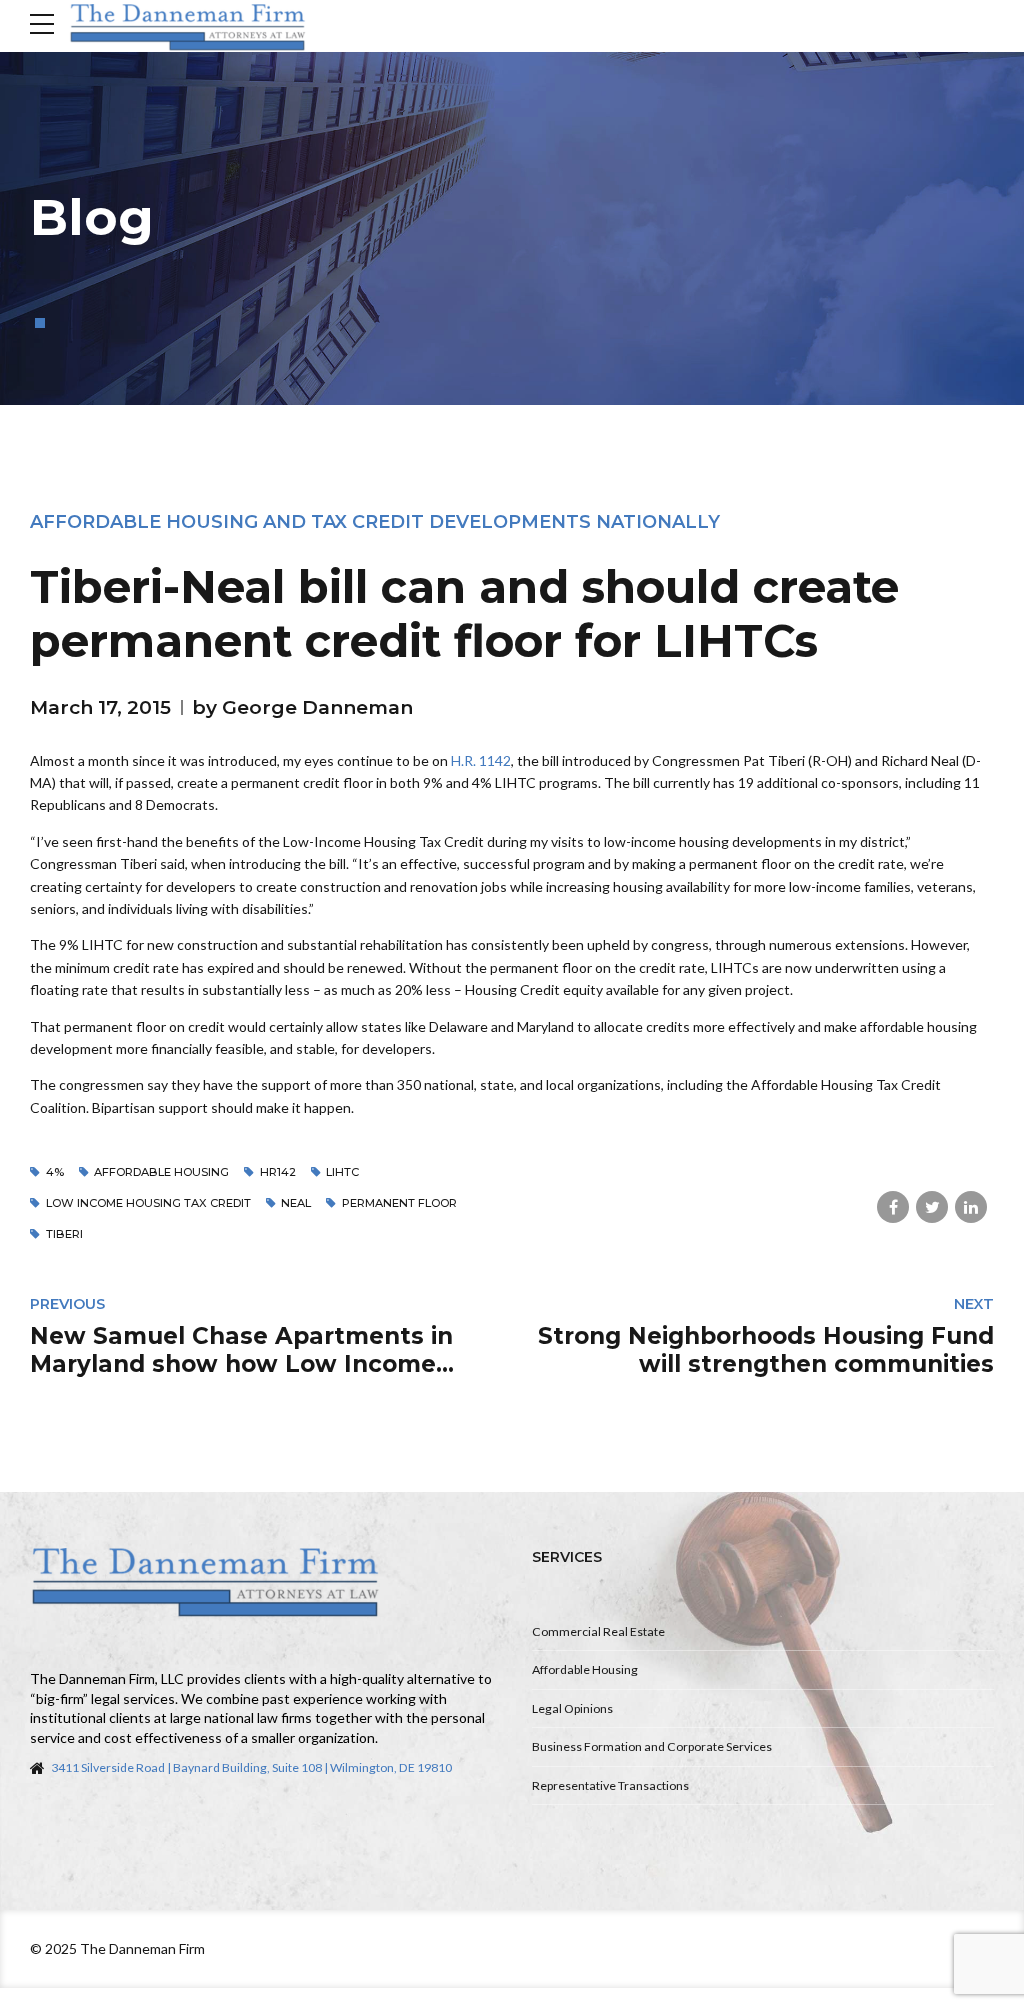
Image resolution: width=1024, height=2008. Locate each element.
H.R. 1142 (481, 760)
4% (55, 1172)
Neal (296, 1203)
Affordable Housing (585, 1669)
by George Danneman (302, 707)
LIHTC (342, 1172)
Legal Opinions (572, 1708)
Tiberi (64, 1234)
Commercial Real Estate (598, 1631)
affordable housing (161, 1172)
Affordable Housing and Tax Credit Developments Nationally (375, 522)
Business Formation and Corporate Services (652, 1746)
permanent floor (399, 1203)
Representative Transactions (610, 1785)
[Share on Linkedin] (971, 1207)
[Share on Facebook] (893, 1207)
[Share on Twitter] (932, 1207)
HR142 (278, 1172)
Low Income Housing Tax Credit (148, 1203)
